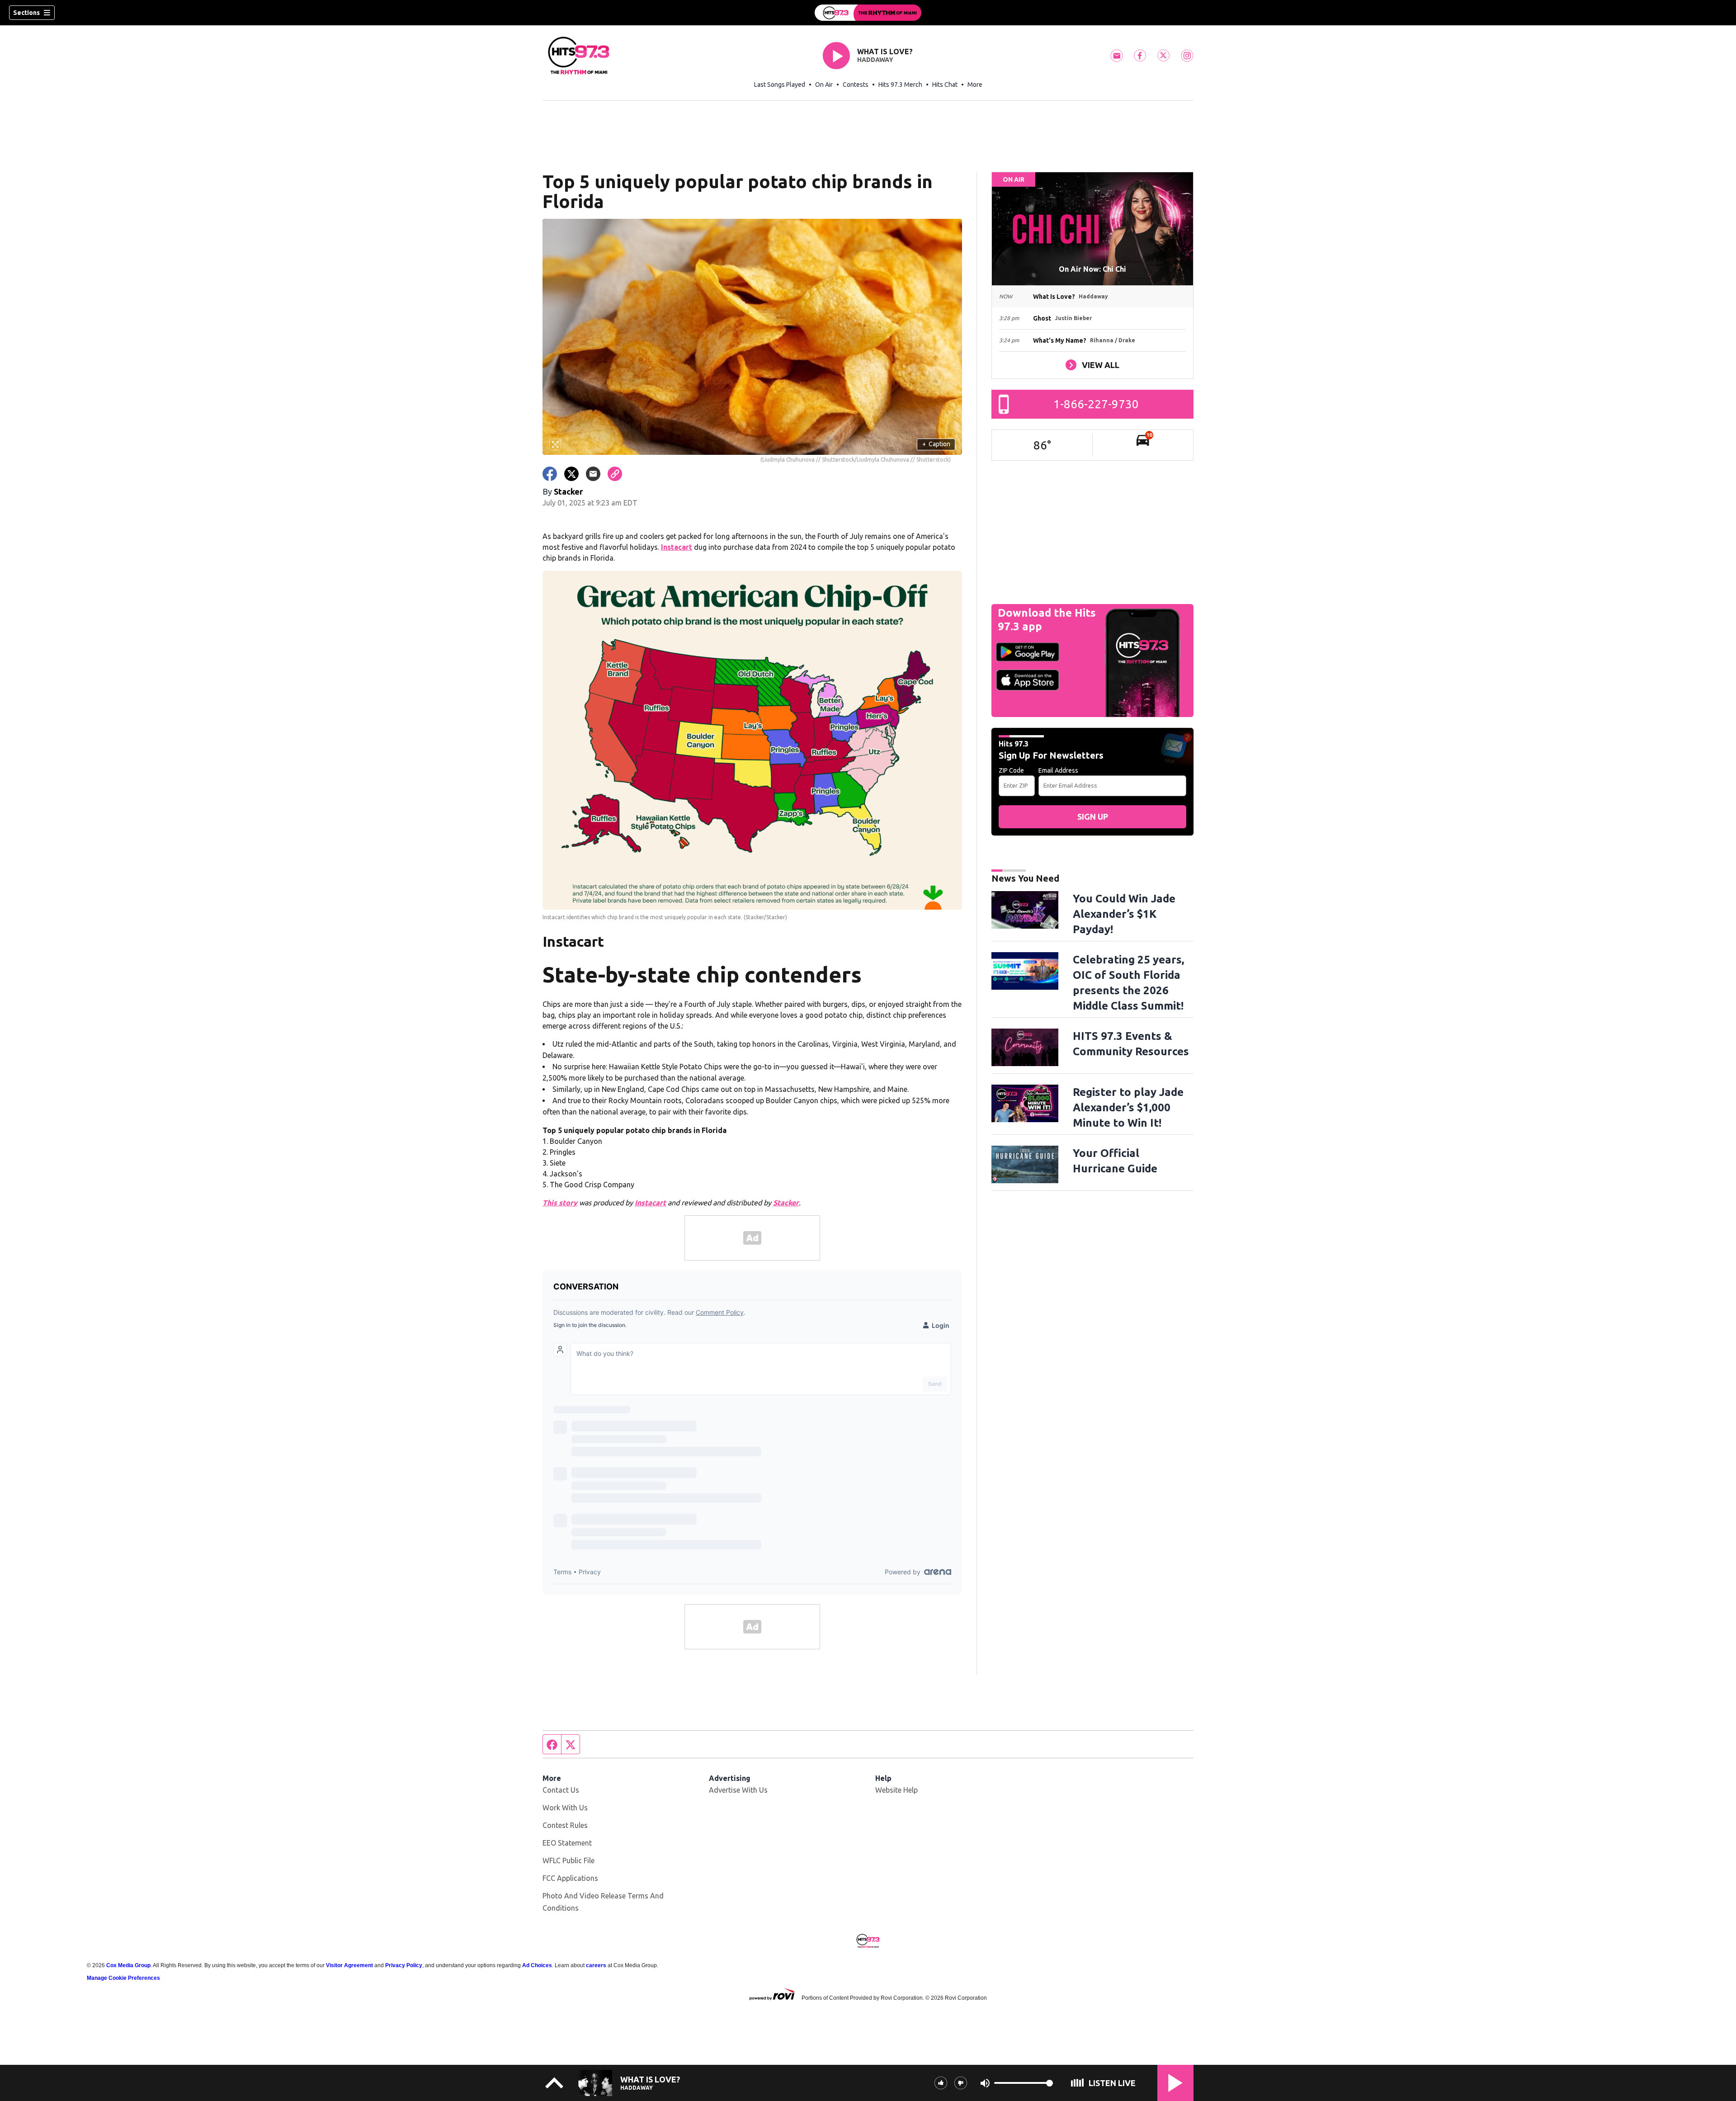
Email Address (1058, 770)
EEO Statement (567, 1843)
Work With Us (565, 1808)
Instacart (677, 547)
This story (560, 1203)
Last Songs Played (780, 85)
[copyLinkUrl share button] (615, 474)
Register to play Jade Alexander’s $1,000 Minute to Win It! (1128, 1107)
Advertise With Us (738, 1790)
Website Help (896, 1790)
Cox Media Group (128, 1965)
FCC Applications (570, 1878)
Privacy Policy (404, 1965)
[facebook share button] (550, 474)
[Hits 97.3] (868, 13)
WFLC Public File (568, 1860)
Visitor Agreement (349, 1965)
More (975, 85)
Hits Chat (945, 85)
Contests (856, 85)
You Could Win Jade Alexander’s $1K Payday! (1124, 914)
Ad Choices (537, 1965)
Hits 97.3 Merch (900, 85)
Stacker (786, 1203)
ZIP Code (1011, 770)
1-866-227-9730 (1096, 404)
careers (596, 1965)
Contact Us (561, 1790)
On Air (824, 85)
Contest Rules (565, 1825)
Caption (936, 444)
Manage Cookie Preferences (123, 1978)
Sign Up (1093, 817)
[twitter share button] (571, 474)
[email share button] (593, 474)
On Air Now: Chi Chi (1092, 269)
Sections (26, 13)
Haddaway (875, 60)
